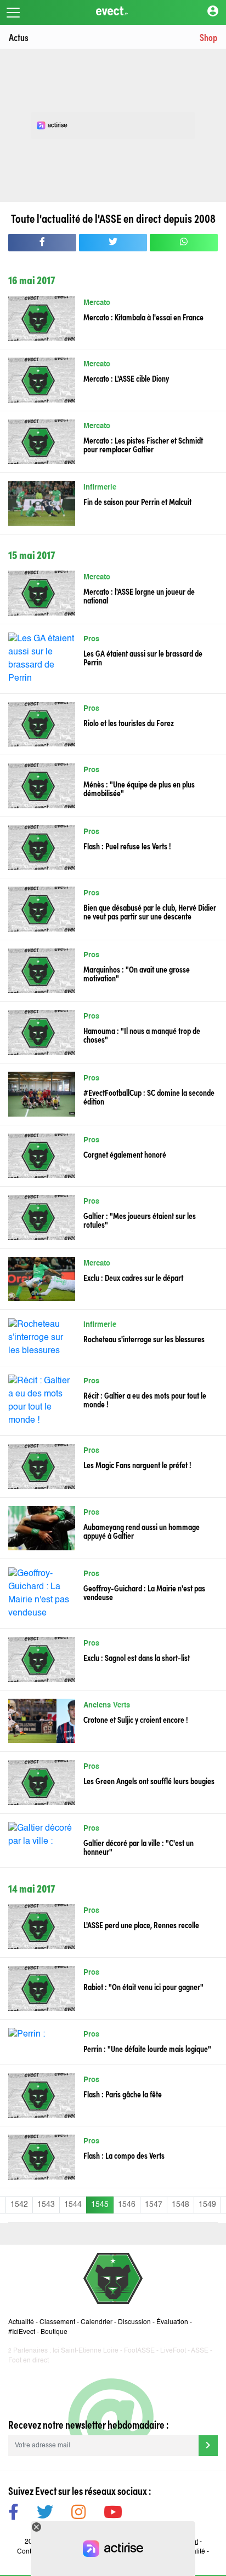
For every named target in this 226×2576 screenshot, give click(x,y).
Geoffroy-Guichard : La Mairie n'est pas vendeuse (144, 1592)
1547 (154, 2205)
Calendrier (97, 2322)
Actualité (21, 2322)
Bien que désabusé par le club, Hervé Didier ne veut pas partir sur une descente (150, 911)
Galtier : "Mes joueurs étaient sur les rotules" (140, 1220)
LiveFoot (173, 2351)
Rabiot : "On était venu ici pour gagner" (143, 1986)
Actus (19, 37)
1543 (46, 2205)
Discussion (134, 2322)
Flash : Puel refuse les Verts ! (127, 846)
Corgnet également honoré (125, 1154)
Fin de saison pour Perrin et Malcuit (137, 501)
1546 (127, 2205)
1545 (100, 2205)
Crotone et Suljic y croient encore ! (136, 1719)
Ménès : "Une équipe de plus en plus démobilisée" (139, 788)
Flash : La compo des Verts (124, 2155)
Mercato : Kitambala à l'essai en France (143, 317)
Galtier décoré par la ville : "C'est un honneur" (139, 1847)
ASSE (200, 2351)
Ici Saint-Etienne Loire (86, 2351)
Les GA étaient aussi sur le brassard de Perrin (143, 657)
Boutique (54, 2332)
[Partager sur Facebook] (42, 243)
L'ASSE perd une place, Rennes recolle (141, 1924)
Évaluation (172, 2322)
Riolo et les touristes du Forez (129, 722)
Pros (91, 639)
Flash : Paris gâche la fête (123, 2094)
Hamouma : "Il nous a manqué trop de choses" (142, 1034)
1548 (180, 2205)
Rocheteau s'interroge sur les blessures (144, 1338)
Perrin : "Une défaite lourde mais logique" (147, 2048)
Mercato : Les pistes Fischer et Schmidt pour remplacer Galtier (143, 444)
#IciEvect (22, 2332)
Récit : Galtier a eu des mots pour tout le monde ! (145, 1399)
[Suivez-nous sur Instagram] (78, 2514)
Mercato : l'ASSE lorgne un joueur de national (139, 595)
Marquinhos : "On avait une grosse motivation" (137, 973)
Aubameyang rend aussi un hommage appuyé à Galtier (142, 1531)
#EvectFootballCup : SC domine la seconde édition (149, 1096)
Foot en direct (29, 2361)
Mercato (97, 303)
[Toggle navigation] (13, 13)
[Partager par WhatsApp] (184, 243)
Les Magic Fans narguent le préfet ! (137, 1464)
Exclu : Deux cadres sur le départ (133, 1277)
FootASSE (139, 2351)
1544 (73, 2205)
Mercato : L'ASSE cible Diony (126, 378)
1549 (207, 2205)
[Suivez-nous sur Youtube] (113, 2514)
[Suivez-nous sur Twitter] (45, 2514)
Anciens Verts (107, 1706)
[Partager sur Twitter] (113, 243)
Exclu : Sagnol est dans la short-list (137, 1657)
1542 (19, 2205)
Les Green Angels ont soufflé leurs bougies (149, 1780)
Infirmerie (100, 488)
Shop (208, 37)
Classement (57, 2322)
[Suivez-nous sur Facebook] (13, 2514)
